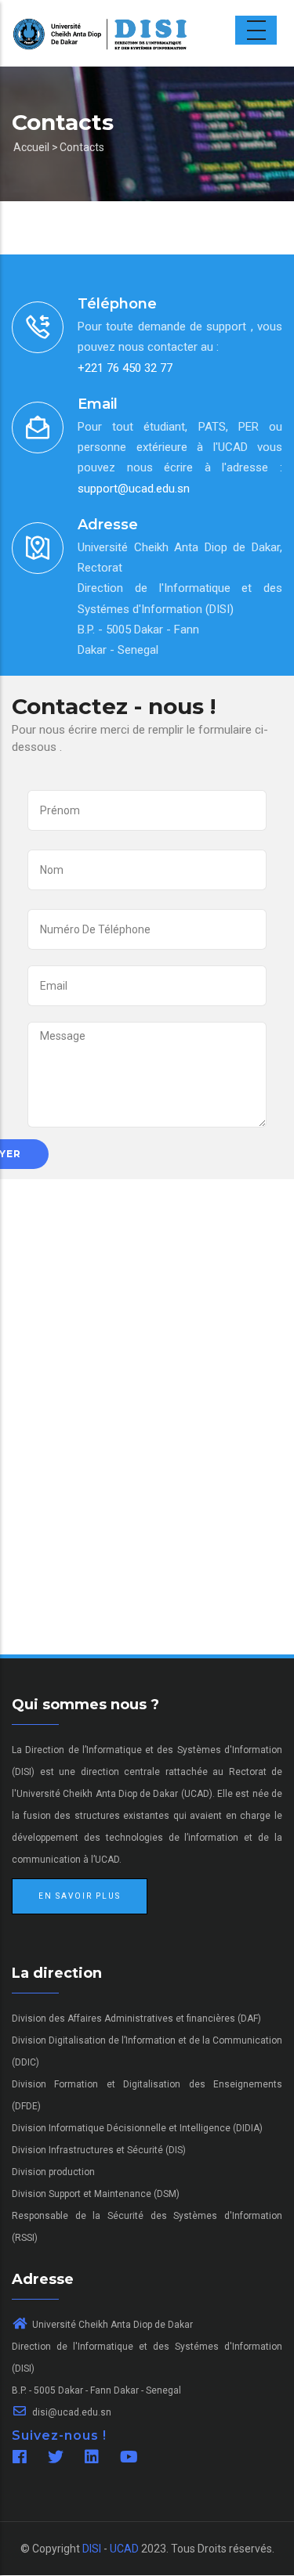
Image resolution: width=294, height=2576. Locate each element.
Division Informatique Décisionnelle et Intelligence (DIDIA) (137, 2128)
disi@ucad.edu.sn (71, 2412)
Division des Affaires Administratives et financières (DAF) (136, 2019)
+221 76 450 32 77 (125, 368)
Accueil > (36, 147)
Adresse (108, 525)
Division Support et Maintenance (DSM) (96, 2194)
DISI (92, 2549)
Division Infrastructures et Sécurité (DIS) (99, 2150)
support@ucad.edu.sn (134, 489)
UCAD (124, 2549)
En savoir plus (80, 1896)
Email (98, 404)
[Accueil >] (111, 13)
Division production (53, 2172)
